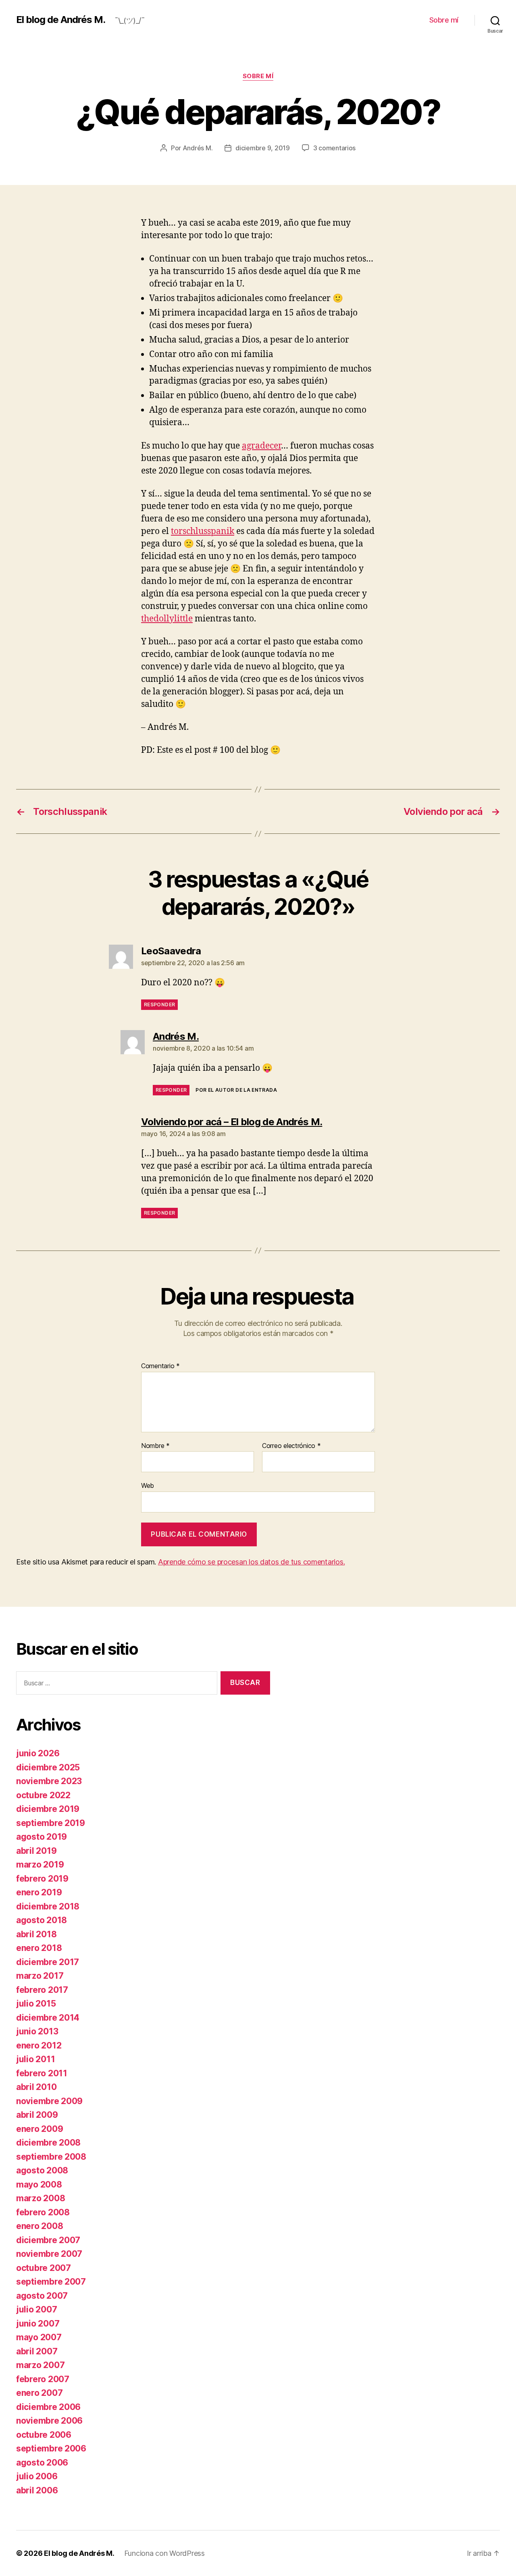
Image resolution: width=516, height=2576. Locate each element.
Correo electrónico (291, 1446)
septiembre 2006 (51, 2448)
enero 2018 (39, 1948)
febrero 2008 (43, 2212)
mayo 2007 (39, 2337)
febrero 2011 (42, 2073)
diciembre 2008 (48, 2143)
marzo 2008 (41, 2198)
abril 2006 (37, 2490)
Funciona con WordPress (164, 2553)
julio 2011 (35, 2059)
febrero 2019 (42, 1879)
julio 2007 (36, 2309)
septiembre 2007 (51, 2282)
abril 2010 (36, 2087)
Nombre (155, 1446)
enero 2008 (40, 2226)
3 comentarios (335, 148)
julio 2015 (36, 2004)
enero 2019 (39, 1892)
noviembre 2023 (49, 1781)
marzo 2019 (40, 1864)
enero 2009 (40, 2129)
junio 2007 (38, 2324)
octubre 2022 (43, 1795)
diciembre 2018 (48, 1906)
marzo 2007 (40, 2365)
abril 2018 (36, 1934)
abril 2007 (37, 2351)
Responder (159, 1004)
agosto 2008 (42, 2170)
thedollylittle (167, 619)
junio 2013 (37, 2031)
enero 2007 (39, 2393)
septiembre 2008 (51, 2157)
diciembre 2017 (48, 1962)
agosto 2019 (42, 1837)
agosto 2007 (42, 2296)
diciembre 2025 (48, 1767)
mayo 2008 (39, 2184)
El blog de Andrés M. (61, 20)
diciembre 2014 (48, 2018)
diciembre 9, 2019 (262, 148)
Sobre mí (444, 20)
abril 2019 (36, 1851)
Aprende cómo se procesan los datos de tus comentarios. (251, 1562)
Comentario (160, 1366)
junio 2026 (38, 1753)
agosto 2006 (42, 2463)
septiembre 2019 (51, 1823)
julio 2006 (37, 2476)
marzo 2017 (40, 1976)
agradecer (261, 446)
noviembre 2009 (49, 2101)
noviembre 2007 (49, 2254)
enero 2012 (39, 2045)
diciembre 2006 (48, 2407)
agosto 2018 (42, 1920)
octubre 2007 (44, 2268)
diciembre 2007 (48, 2240)
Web (148, 1485)
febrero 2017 (42, 1990)
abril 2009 (37, 2115)
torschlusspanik (203, 531)
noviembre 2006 (49, 2421)
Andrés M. (198, 148)
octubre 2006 (44, 2435)
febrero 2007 (43, 2379)
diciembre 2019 (48, 1809)
